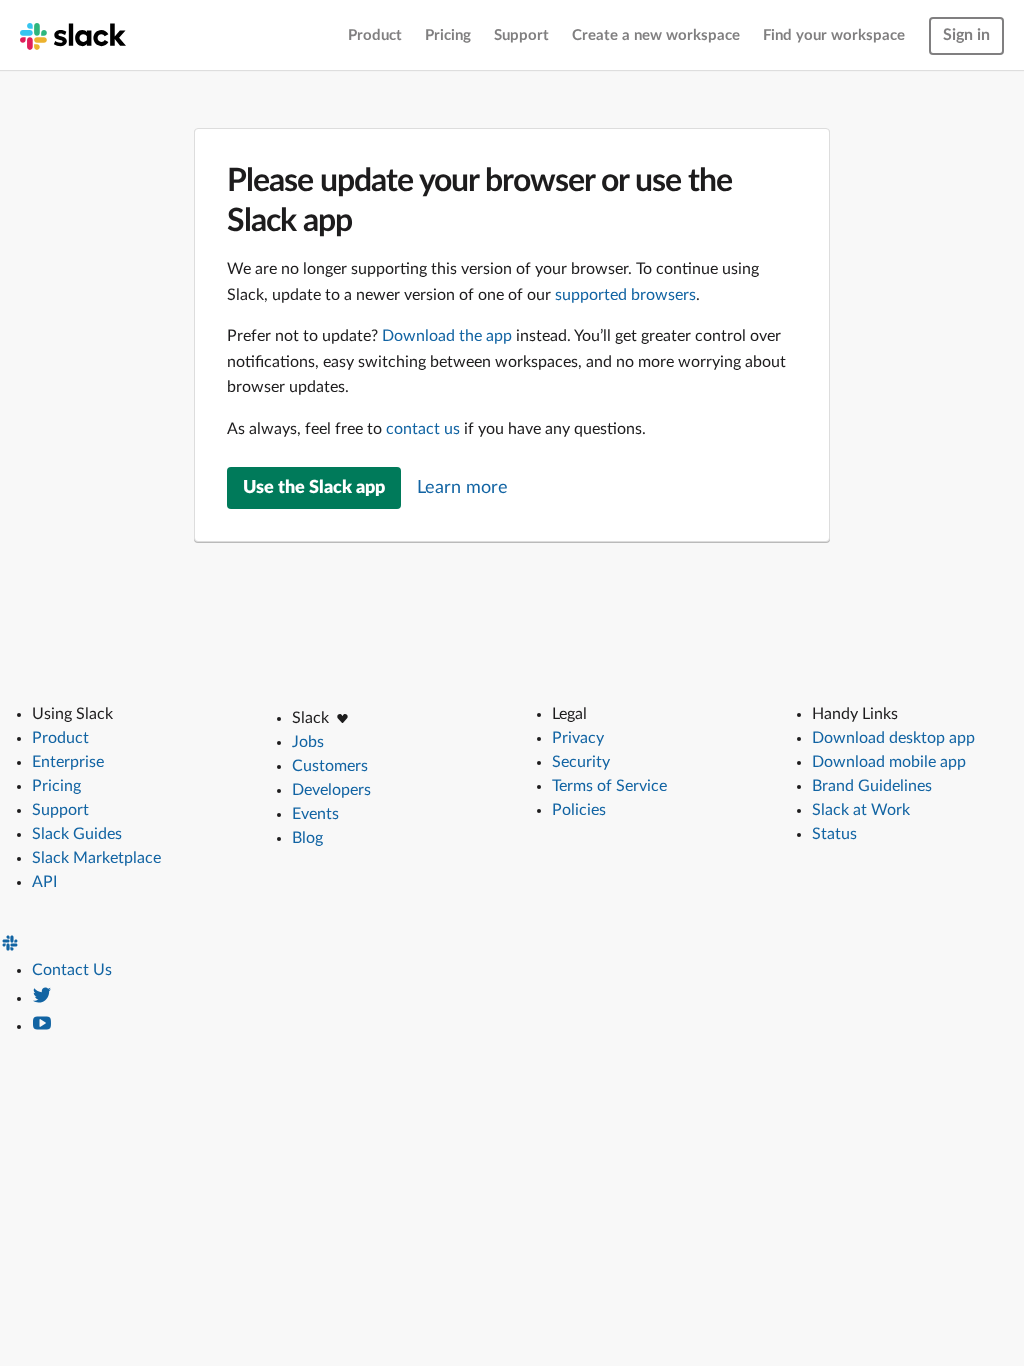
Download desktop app (893, 738)
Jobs (308, 742)
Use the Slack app (314, 488)
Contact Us (72, 970)
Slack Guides (77, 834)
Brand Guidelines (872, 786)
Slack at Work (861, 810)
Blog (307, 838)
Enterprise (68, 762)
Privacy (578, 738)
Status (834, 834)
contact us (423, 429)
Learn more (462, 488)
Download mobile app (889, 762)
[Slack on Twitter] (42, 998)
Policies (579, 810)
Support (521, 35)
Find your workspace (834, 35)
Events (315, 814)
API (44, 882)
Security (581, 762)
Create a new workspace (656, 35)
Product (375, 35)
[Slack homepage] (73, 35)
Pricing (448, 35)
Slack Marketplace (96, 858)
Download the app (447, 336)
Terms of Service (609, 786)
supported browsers (625, 295)
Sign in (966, 35)
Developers (331, 790)
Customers (330, 766)
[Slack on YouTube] (42, 1026)
